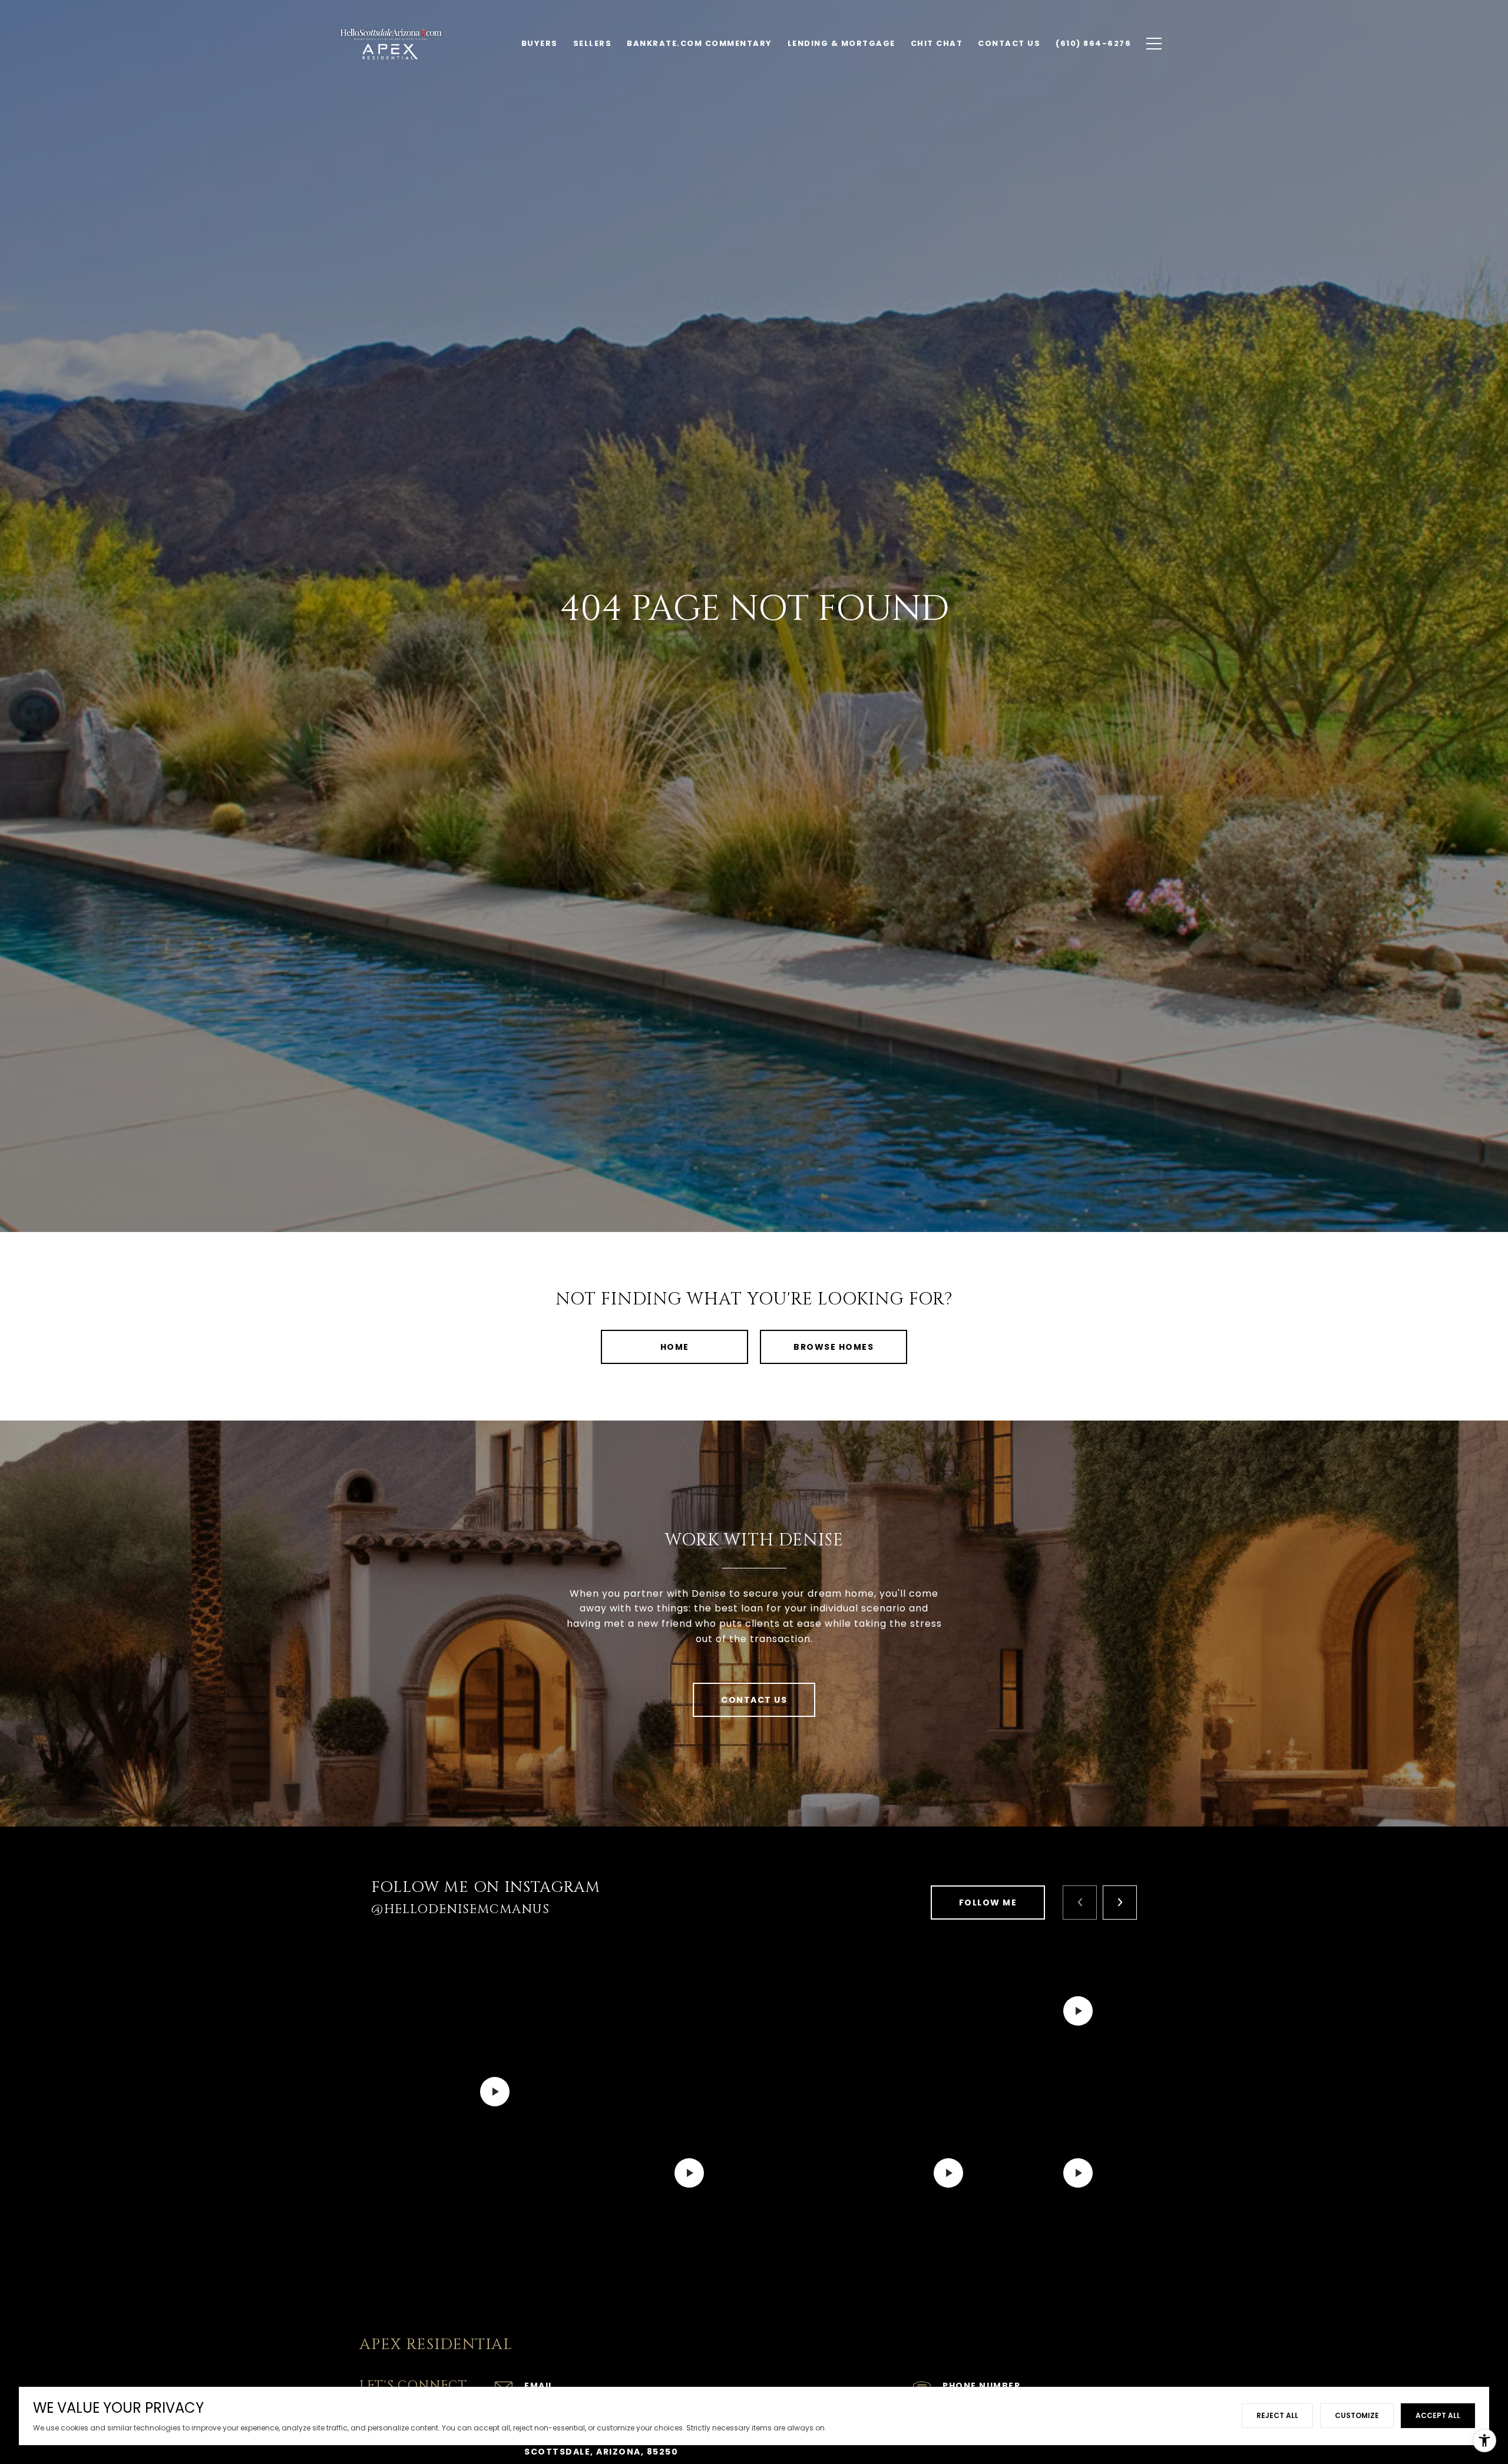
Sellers (593, 43)
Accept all (1438, 2415)
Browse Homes (834, 1347)
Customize (1357, 2415)
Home (675, 1347)
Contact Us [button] (754, 1700)
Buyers (540, 43)
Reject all (1277, 2415)
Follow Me (988, 1903)
